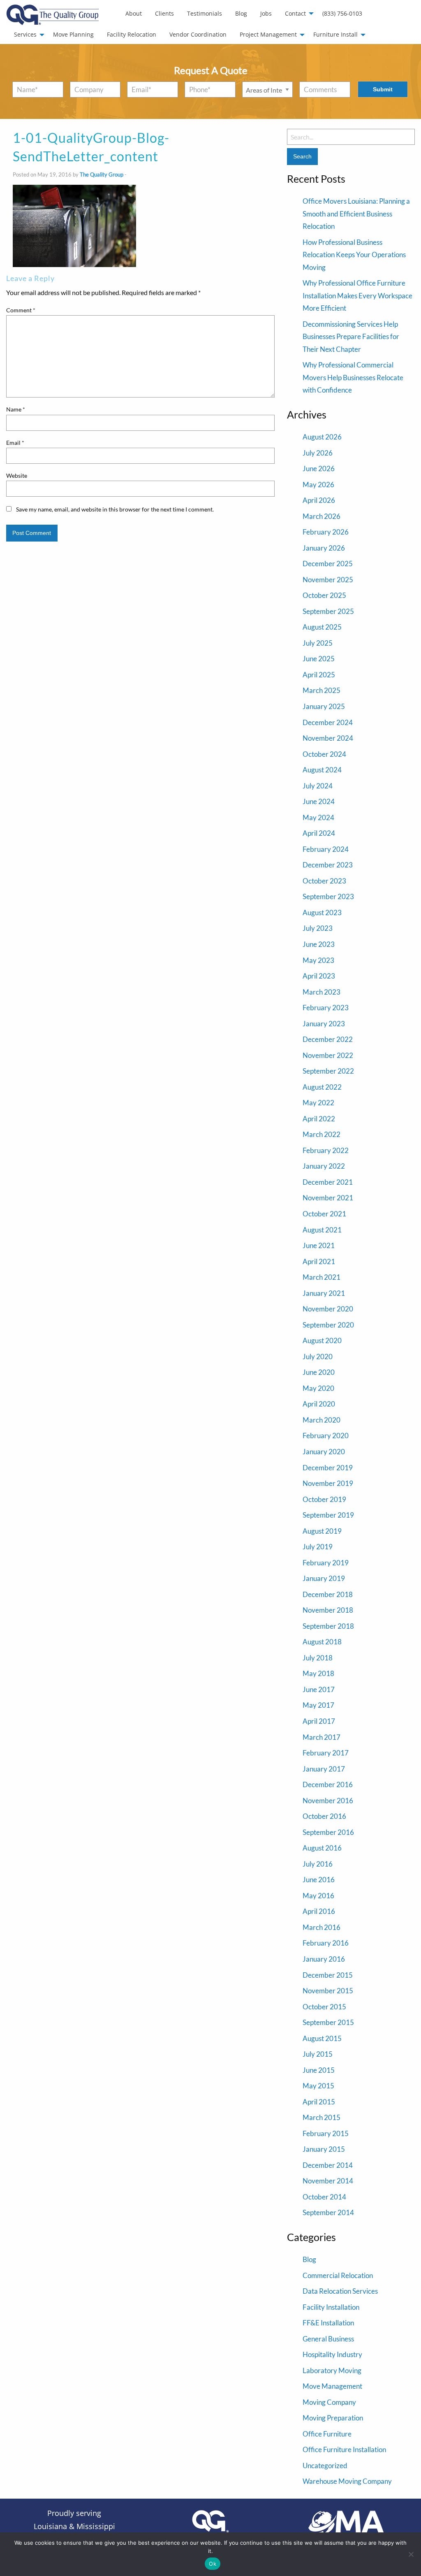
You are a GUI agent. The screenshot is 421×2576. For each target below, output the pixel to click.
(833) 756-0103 (342, 13)
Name (16, 409)
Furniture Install (335, 34)
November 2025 (328, 580)
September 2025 (328, 611)
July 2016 (318, 1864)
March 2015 (322, 2117)
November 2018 (328, 1610)
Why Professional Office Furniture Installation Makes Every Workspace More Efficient (357, 295)
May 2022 (318, 1103)
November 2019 (328, 1483)
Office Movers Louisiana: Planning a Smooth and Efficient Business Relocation (356, 214)
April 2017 (319, 1721)
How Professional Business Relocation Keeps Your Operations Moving (354, 255)
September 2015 (328, 2022)
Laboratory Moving (332, 2370)
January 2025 (324, 706)
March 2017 (322, 1737)
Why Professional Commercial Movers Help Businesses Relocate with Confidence (353, 377)
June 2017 (319, 1689)
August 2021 (322, 1230)
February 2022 (326, 1150)
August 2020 (322, 1340)
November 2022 (328, 1055)
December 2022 (328, 1039)
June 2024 (319, 801)
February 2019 (326, 1563)
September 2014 (328, 2212)
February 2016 (326, 1943)
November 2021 (328, 1198)
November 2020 (328, 1309)
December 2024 (328, 722)
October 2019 (324, 1499)
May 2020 (318, 1388)
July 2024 (318, 786)
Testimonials (205, 13)
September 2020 (328, 1325)
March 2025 (322, 690)
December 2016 (328, 1784)
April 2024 (319, 833)
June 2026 (319, 468)
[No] (411, 2554)
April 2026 (319, 500)
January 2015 (324, 2149)
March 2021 (322, 1277)
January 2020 (324, 1452)
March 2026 (322, 516)
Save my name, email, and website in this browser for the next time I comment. (115, 509)
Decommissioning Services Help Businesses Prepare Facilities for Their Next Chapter (351, 337)
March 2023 (322, 992)
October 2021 (324, 1214)
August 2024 (322, 770)
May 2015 (318, 2086)
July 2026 (318, 453)
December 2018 (328, 1594)
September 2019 (328, 1515)
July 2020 (318, 1357)
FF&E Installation (328, 2323)
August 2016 (322, 1848)
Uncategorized (325, 2466)
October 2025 (324, 595)
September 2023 (328, 896)
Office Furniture (327, 2434)
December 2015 (328, 1975)
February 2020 (326, 1436)
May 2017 (318, 1705)
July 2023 (318, 928)
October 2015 (324, 2007)
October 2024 (324, 754)
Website (17, 475)
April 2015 (319, 2102)
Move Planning (73, 34)
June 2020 (319, 1372)
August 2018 (322, 1642)
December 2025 (328, 564)
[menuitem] (134, 14)
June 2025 (319, 659)
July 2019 (318, 1547)
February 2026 (326, 532)
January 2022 (324, 1166)
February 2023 (326, 1008)
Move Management (332, 2386)
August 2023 (322, 913)
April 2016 (319, 1911)
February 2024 (326, 849)
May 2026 (318, 485)
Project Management (268, 34)
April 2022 (319, 1119)
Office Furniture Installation (344, 2449)
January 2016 (324, 1959)
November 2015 (328, 1991)
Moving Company (329, 2402)
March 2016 (322, 1927)
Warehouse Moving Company (347, 2481)
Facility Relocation (132, 34)
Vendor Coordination (198, 34)
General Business (328, 2339)
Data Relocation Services (340, 2291)
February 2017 (326, 1753)
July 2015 (318, 2054)
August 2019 (322, 1531)
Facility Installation (331, 2307)
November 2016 (328, 1801)
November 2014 (328, 2181)
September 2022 (328, 1071)
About (134, 13)
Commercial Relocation (338, 2275)
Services (25, 34)
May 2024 (318, 817)
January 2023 (324, 1024)
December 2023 (328, 865)
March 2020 (322, 1420)
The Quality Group (102, 174)
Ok (213, 2564)
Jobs (266, 13)
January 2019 (324, 1578)
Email (15, 443)
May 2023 (318, 960)
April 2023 (319, 976)
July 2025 (318, 643)
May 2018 (318, 1673)
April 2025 (319, 675)
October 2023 (324, 881)
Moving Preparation (333, 2418)
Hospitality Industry (332, 2354)
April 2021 (319, 1261)
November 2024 (328, 738)
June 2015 (319, 2070)
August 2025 (322, 627)
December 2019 (328, 1468)
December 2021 (328, 1182)
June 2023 (319, 944)
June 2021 (319, 1245)
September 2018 (328, 1626)
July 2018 (318, 1658)
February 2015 (326, 2133)
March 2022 (322, 1134)
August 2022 (322, 1087)
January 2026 (324, 548)
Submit (383, 89)
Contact (295, 13)
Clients (164, 13)
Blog (241, 13)
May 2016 (318, 1896)
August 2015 (322, 2038)
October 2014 (324, 2197)
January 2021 (324, 1293)
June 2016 (319, 1880)
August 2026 (322, 437)
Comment (21, 310)
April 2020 (319, 1404)
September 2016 (328, 1832)
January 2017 (324, 1769)
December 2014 (328, 2165)
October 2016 (324, 1816)
